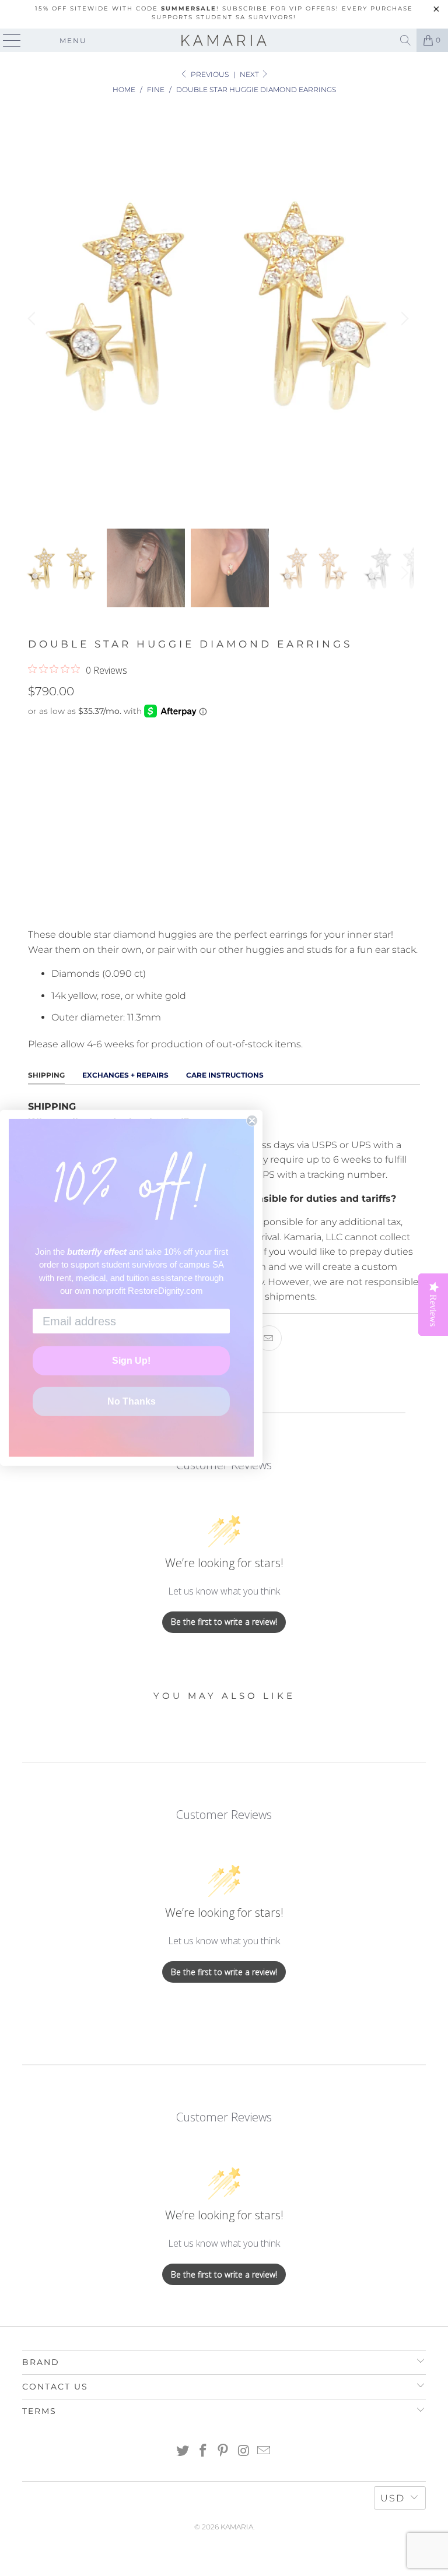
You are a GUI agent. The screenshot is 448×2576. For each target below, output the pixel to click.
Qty (36, 812)
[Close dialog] (252, 1121)
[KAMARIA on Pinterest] (223, 2452)
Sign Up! (131, 1361)
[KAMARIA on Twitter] (183, 2452)
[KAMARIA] (224, 40)
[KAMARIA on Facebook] (203, 2452)
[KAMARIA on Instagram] (244, 2452)
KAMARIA (237, 2527)
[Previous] (33, 319)
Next (250, 74)
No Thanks (132, 1401)
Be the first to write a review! (224, 1622)
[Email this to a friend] (269, 1338)
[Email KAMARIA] (264, 2452)
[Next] (403, 319)
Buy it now (224, 900)
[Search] (405, 40)
